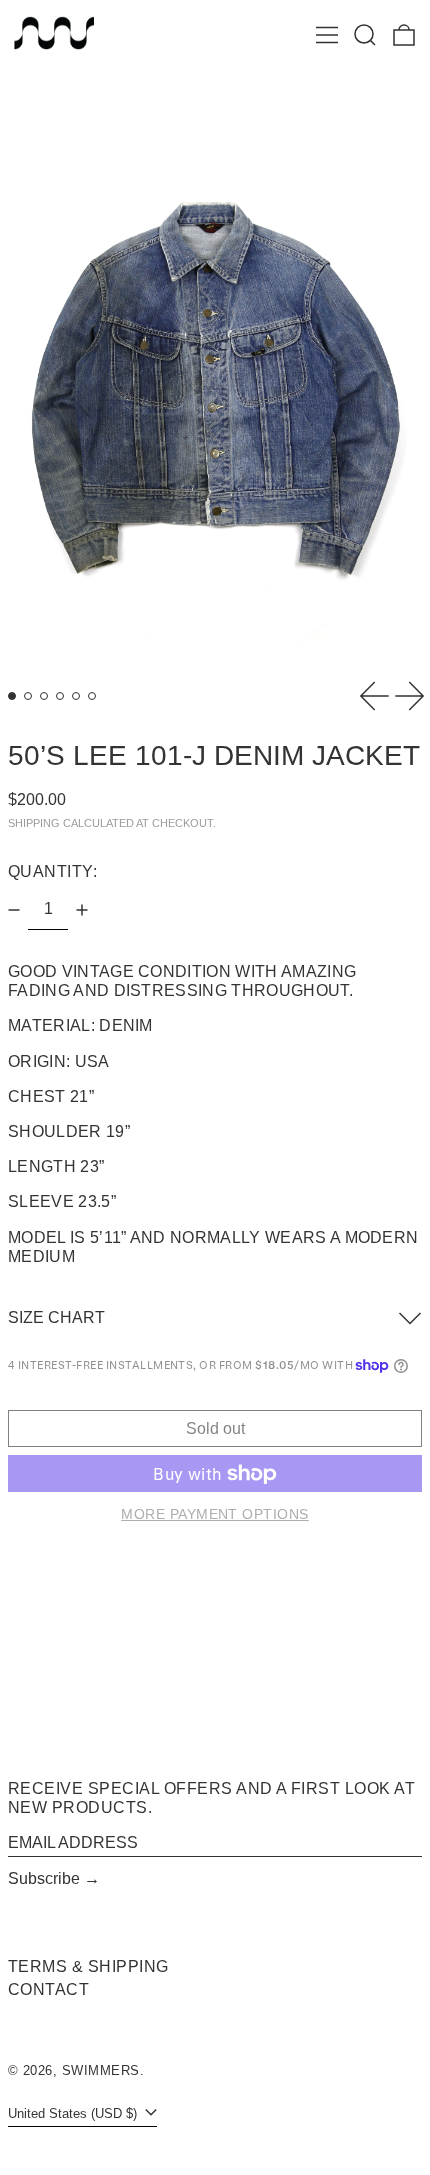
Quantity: (52, 871)
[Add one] (82, 910)
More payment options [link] (215, 1514)
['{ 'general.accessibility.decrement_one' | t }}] (14, 910)
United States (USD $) (74, 2113)
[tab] (12, 696)
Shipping (34, 823)
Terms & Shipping (88, 1966)
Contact (48, 1989)
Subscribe (44, 1878)
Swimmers (101, 2070)
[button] (365, 35)
